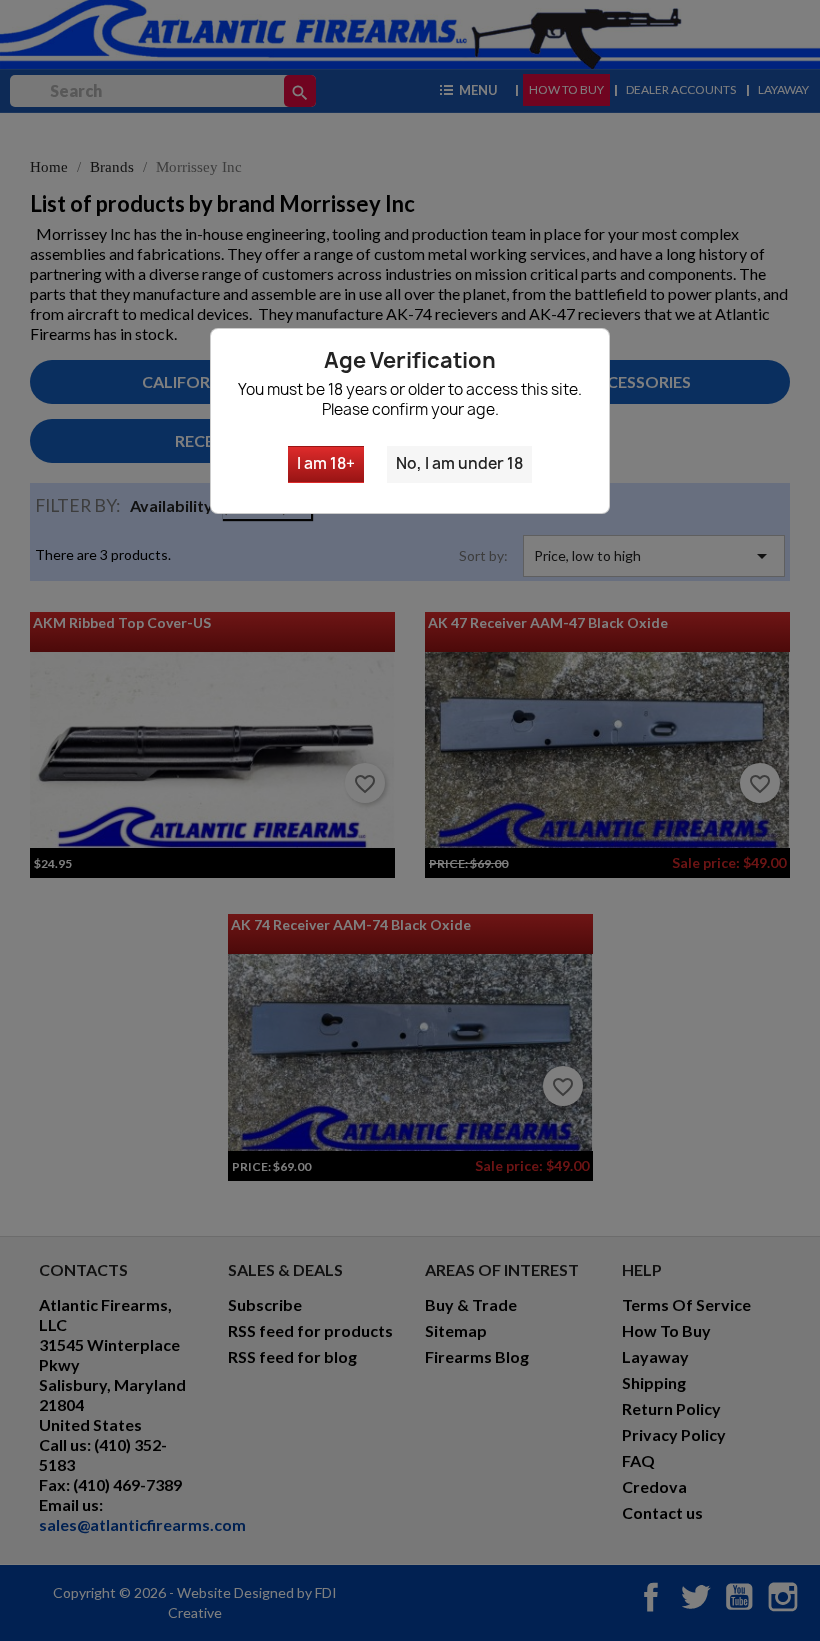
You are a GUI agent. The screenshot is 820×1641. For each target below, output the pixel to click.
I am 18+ (326, 463)
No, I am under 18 (459, 463)
